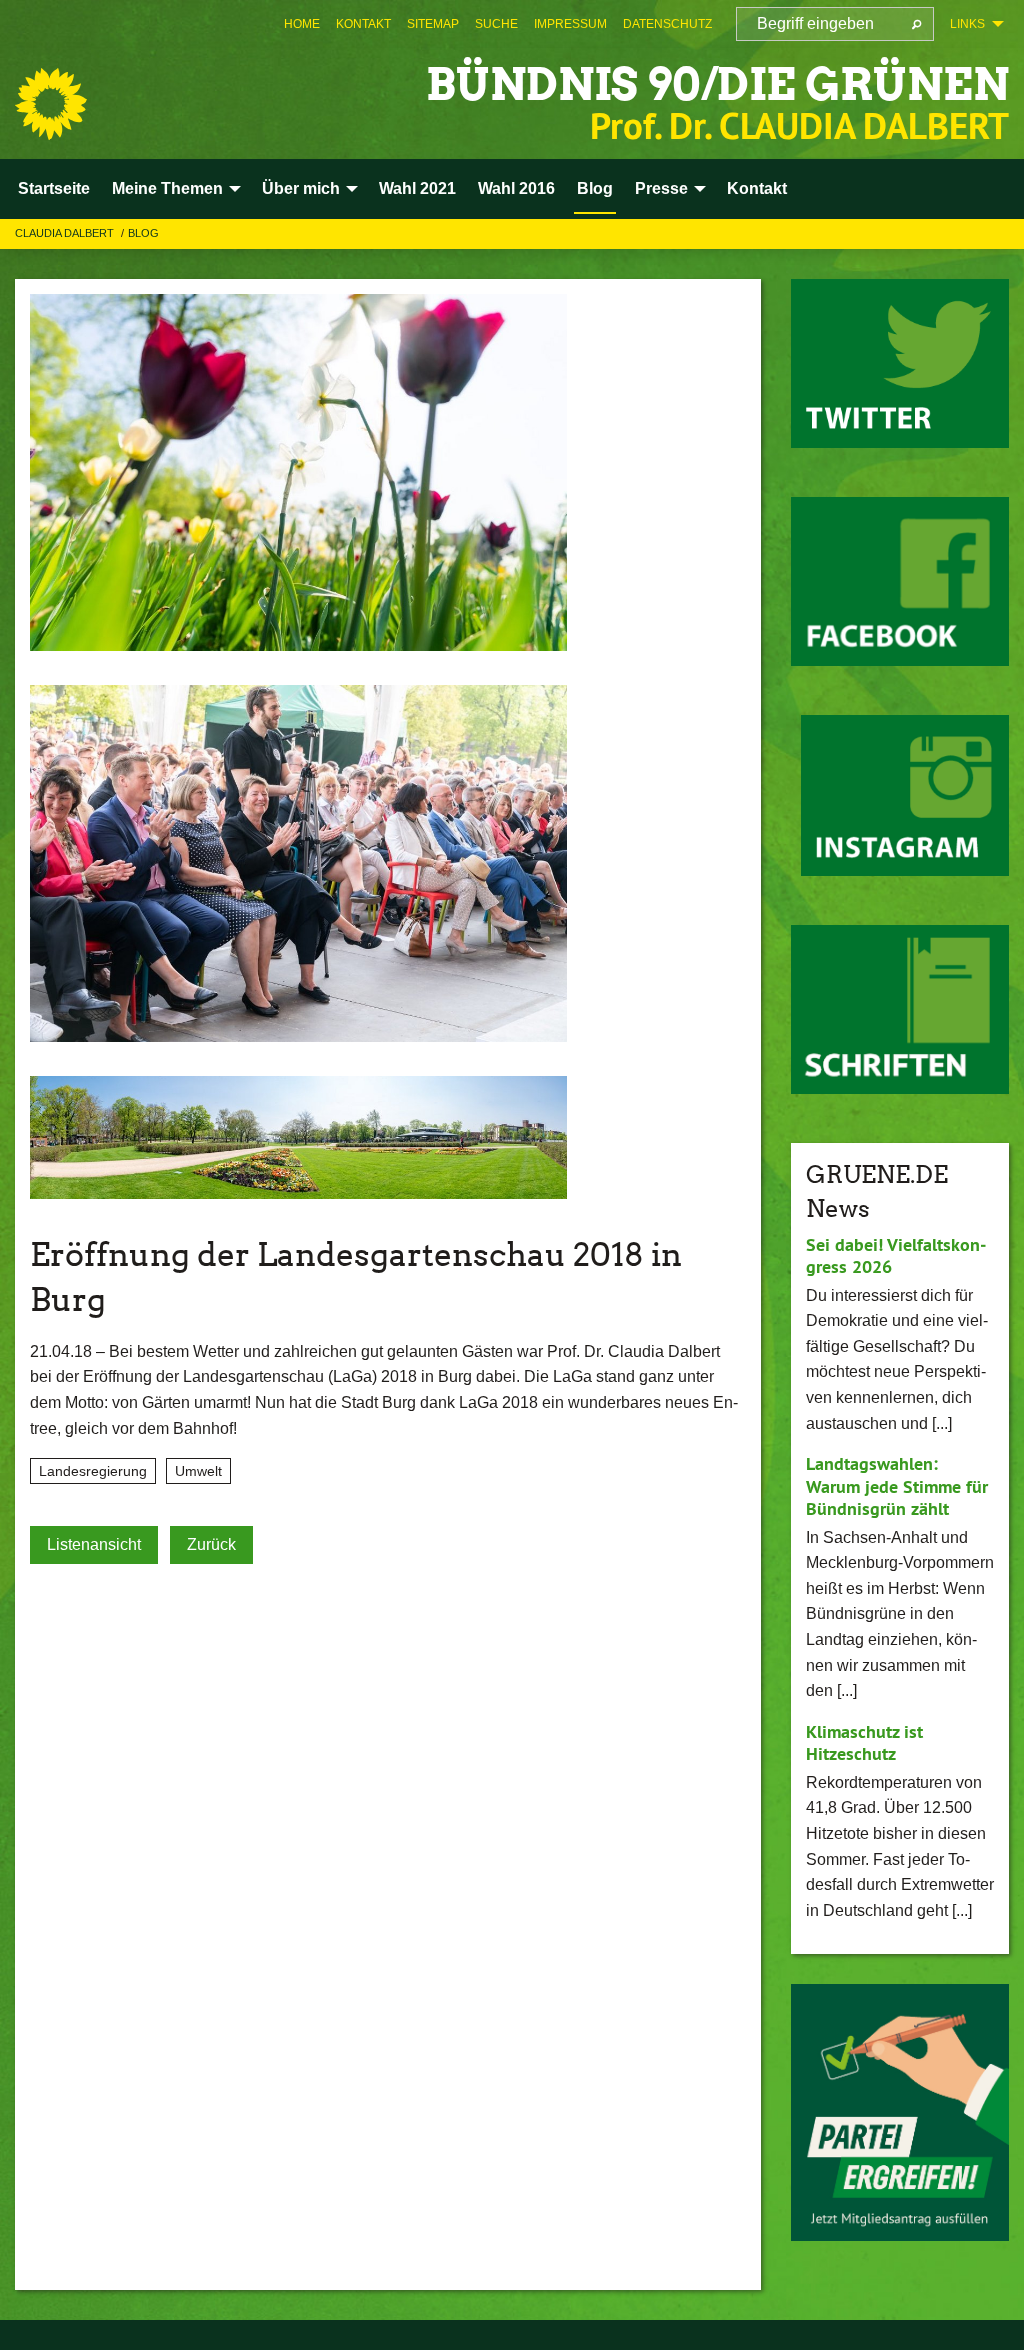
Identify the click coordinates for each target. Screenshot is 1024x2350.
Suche (496, 24)
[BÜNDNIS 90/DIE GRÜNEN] (51, 104)
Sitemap (433, 24)
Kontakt (363, 24)
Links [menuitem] (967, 24)
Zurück (211, 1544)
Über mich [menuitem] (301, 188)
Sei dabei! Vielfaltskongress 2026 (896, 1256)
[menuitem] (302, 24)
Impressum (570, 24)
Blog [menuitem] (595, 188)
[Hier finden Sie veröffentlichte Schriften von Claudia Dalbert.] (900, 1009)
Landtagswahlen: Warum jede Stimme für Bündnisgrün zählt (897, 1486)
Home (302, 24)
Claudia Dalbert (66, 233)
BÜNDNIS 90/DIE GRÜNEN (717, 84)
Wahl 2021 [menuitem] (417, 188)
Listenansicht (94, 1544)
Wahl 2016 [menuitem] (516, 188)
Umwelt (198, 1471)
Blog (143, 233)
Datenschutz (667, 24)
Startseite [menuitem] (54, 188)
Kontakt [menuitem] (757, 188)
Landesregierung (93, 1471)
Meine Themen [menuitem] (167, 188)
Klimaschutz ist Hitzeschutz (864, 1743)
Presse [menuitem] (661, 188)
